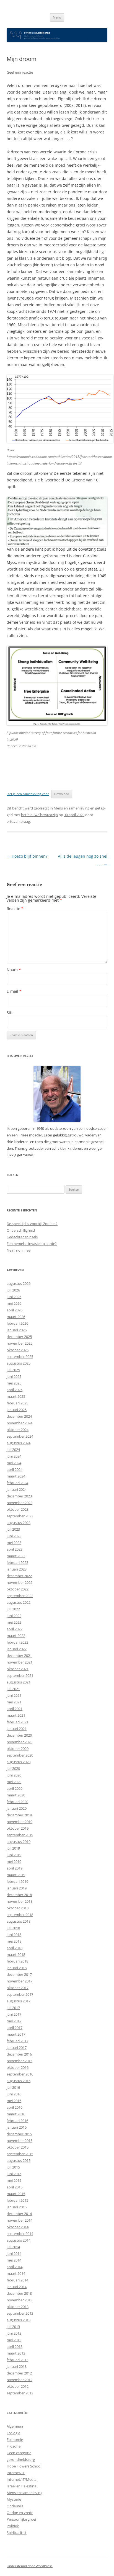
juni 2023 (14, 1536)
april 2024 (15, 1469)
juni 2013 (14, 2333)
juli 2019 (13, 1848)
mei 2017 (14, 2021)
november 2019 (20, 1822)
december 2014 (19, 2214)
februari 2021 (17, 1722)
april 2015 (15, 2187)
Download (62, 794)
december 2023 (19, 1496)
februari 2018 (17, 1961)
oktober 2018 (18, 1908)
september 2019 (20, 1835)
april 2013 (15, 2346)
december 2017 (19, 1974)
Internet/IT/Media (21, 2479)
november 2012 (20, 2380)
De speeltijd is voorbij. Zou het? (32, 1224)
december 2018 (19, 1895)
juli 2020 (13, 1768)
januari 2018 (17, 1968)
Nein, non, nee (19, 1250)
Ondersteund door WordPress (30, 2566)
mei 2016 (14, 2101)
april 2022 (15, 1629)
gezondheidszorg (21, 2459)
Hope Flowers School (24, 2466)
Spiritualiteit (17, 2533)
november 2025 (20, 1343)
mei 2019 (14, 1861)
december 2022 (19, 1576)
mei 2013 (14, 2340)
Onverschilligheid (21, 1230)
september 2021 (20, 1675)
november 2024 (20, 1423)
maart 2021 (16, 1715)
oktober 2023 (18, 1509)
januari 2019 (17, 1888)
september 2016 (20, 2074)
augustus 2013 (19, 2320)
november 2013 (20, 2300)
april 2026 (15, 1310)
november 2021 (20, 1662)
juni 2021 (14, 1695)
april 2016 (15, 2107)
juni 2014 (14, 2253)
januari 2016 (17, 2127)
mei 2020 (14, 1782)
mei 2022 (14, 1622)
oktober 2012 (18, 2386)
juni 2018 (14, 1935)
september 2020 (20, 1755)
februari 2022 (17, 1642)
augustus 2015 (19, 2160)
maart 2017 (16, 2034)
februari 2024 (17, 1483)
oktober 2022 (18, 1589)
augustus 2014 (19, 2240)
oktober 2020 (18, 1749)
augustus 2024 (19, 1443)
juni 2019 (14, 1855)
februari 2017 (17, 2041)
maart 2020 (16, 1795)
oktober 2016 (18, 2067)
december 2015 (19, 2134)
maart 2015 (16, 2194)
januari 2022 (17, 1649)
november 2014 (20, 2220)
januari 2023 (17, 1569)
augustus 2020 (19, 1762)
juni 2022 (14, 1616)
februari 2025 (17, 1403)
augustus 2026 (19, 1283)
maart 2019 (16, 1875)
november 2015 (20, 2141)
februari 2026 (17, 1323)
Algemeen (15, 2426)
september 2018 (20, 1915)
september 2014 (20, 2234)
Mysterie (14, 2499)
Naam (14, 970)
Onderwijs (15, 2506)
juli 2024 (13, 1450)
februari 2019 (17, 1881)
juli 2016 (13, 2087)
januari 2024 (17, 1489)
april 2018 (15, 1948)
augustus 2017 (19, 2001)
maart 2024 (16, 1476)
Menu (57, 17)
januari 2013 (17, 2366)
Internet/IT (16, 2473)
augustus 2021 (19, 1682)
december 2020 (19, 1735)
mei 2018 (14, 1941)
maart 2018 (16, 1954)
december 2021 (19, 1656)
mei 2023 (14, 1543)
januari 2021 (17, 1729)
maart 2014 (16, 2273)
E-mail (14, 991)
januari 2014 (17, 2287)
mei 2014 (14, 2260)
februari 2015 (17, 2200)
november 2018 (20, 1901)
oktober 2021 (18, 1669)
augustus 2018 (19, 1921)
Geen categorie (19, 2453)
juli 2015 (13, 2167)
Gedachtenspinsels (22, 1237)
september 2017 (20, 1994)
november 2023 (20, 1503)
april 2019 (15, 1868)
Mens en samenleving (72, 808)
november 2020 (20, 1742)
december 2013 (19, 2293)
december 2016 (19, 2054)
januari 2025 (17, 1410)
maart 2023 (16, 1556)
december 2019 (19, 1815)
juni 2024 (14, 1456)
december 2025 (19, 1337)
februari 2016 (17, 2121)
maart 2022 (16, 1636)
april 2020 (15, 1788)
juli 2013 (13, 2327)
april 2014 (15, 2267)
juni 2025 (14, 1376)
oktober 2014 (18, 2227)
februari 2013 (17, 2360)
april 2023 (15, 1549)
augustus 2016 (19, 2081)
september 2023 (20, 1516)
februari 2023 (17, 1562)
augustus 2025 (19, 1363)
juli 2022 (13, 1609)
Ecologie (13, 2433)
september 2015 (20, 2154)
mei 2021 (14, 1702)
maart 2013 (16, 2353)
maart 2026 (16, 1317)
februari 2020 (17, 1802)
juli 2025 (13, 1370)
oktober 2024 (18, 1430)
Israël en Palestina (21, 2486)
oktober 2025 (18, 1350)
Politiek (13, 2526)
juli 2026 (13, 1290)
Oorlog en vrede (20, 2513)
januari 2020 (17, 1808)
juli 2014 (13, 2247)
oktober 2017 (18, 1988)
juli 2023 (13, 1529)
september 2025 (20, 1357)
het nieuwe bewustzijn (39, 815)
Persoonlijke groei (21, 2519)
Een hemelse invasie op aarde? (32, 1244)
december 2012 (19, 2373)
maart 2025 (16, 1396)
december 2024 (19, 1416)
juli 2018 (13, 1928)
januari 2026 (17, 1330)
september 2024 (20, 1436)
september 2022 (20, 1596)
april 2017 (15, 2028)
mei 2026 (14, 1303)
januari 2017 (17, 2048)
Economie (15, 2440)
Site (10, 1013)
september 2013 (20, 2313)
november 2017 (20, 1981)
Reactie (15, 908)
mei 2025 (14, 1383)
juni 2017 (14, 2014)
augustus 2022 (19, 1602)
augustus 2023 (19, 1523)
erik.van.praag (18, 821)
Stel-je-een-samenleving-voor (28, 794)
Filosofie (14, 2446)
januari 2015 (17, 2207)
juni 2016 (14, 2094)
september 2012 (20, 2393)
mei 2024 (14, 1463)
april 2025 (15, 1390)
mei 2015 (14, 2180)
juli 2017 (13, 2008)
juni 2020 (14, 1775)
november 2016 (20, 2061)
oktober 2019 (18, 1828)
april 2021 (15, 1709)
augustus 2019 (19, 1842)
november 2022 (20, 1582)
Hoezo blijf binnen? (27, 856)
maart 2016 (16, 2114)
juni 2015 (14, 2174)
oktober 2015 (18, 2147)
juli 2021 (13, 1689)
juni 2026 (14, 1297)
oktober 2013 (18, 2307)
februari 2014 (17, 2280)
